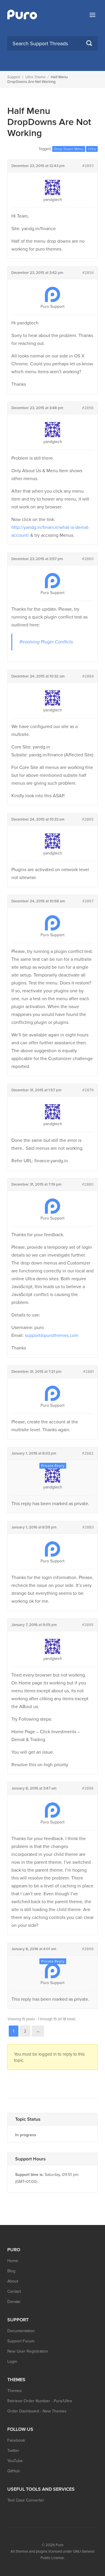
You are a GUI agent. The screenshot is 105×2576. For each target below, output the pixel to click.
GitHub (14, 2471)
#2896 (88, 1788)
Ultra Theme (35, 77)
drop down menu (69, 149)
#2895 (88, 1625)
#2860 (88, 559)
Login (12, 2362)
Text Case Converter (26, 2500)
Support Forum (21, 2341)
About (13, 2281)
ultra (92, 149)
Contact (14, 2291)
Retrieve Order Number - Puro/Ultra (40, 2401)
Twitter (13, 2451)
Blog (11, 2271)
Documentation (21, 2331)
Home (13, 2261)
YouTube (15, 2461)
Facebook (16, 2440)
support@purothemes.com (52, 1335)
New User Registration (28, 2351)
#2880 (88, 1184)
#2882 (88, 1453)
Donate (14, 2302)
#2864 (88, 676)
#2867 (88, 901)
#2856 (88, 408)
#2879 (88, 1090)
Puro (60, 2545)
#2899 (88, 1949)
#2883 (88, 1527)
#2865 (88, 819)
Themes (15, 2391)
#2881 (88, 1372)
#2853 (88, 166)
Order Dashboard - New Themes (37, 2411)
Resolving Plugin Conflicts (46, 642)
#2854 (88, 273)
